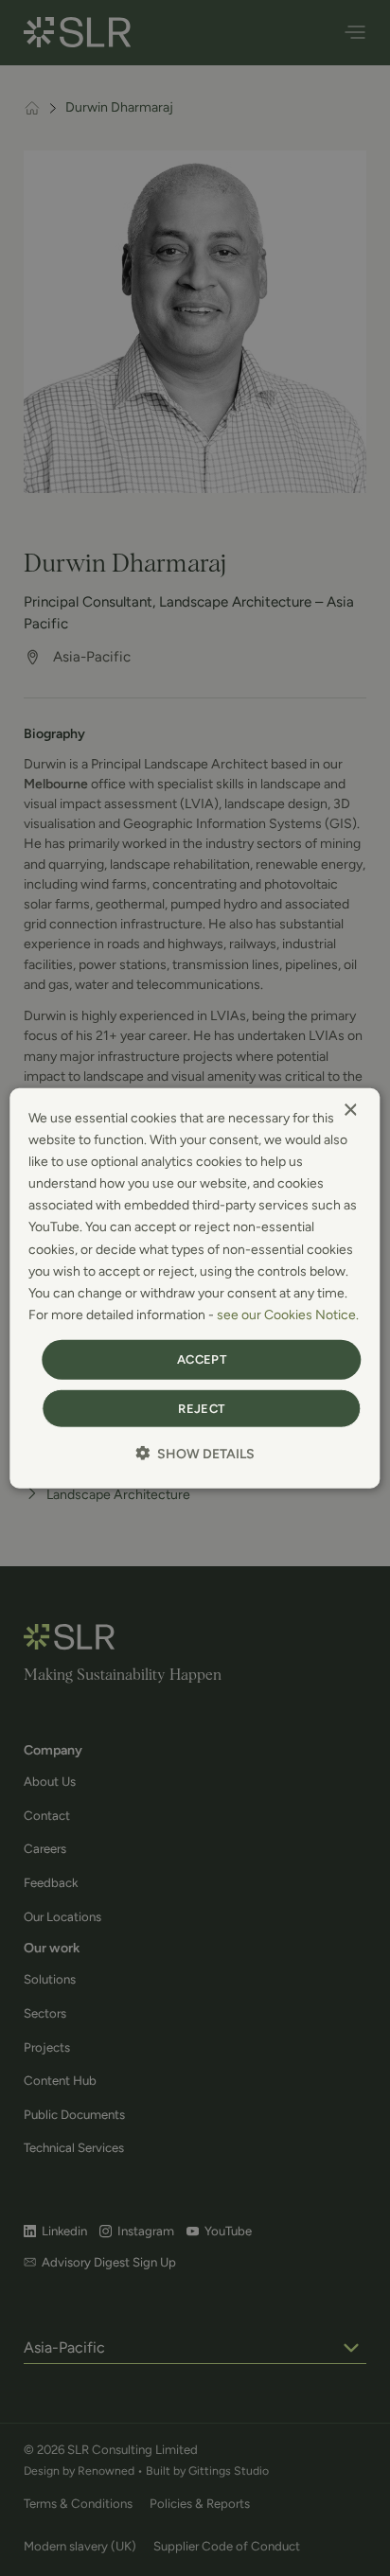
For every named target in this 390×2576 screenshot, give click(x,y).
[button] (195, 1453)
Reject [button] (201, 1408)
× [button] (350, 1111)
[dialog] (195, 1288)
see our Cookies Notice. (288, 1315)
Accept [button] (202, 1359)
